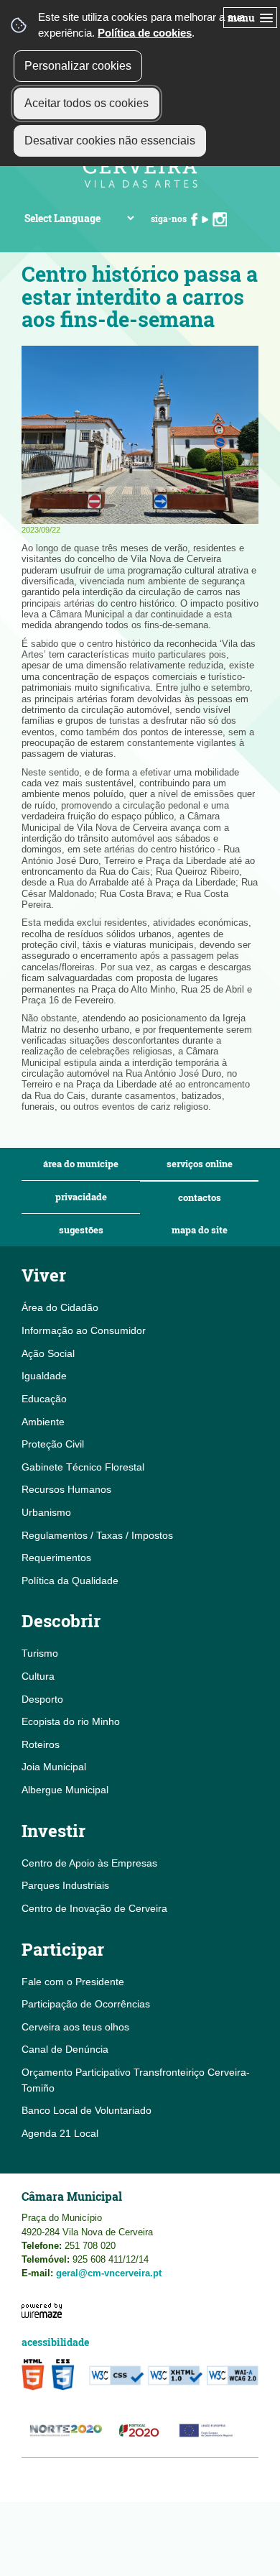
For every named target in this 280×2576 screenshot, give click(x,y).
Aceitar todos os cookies (87, 103)
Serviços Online (200, 1164)
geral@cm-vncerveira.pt (109, 2273)
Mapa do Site (200, 1230)
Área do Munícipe (81, 1164)
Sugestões (81, 1230)
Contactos (200, 1198)
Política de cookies (145, 33)
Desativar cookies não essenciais (110, 141)
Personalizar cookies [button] (78, 66)
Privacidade (81, 1197)
